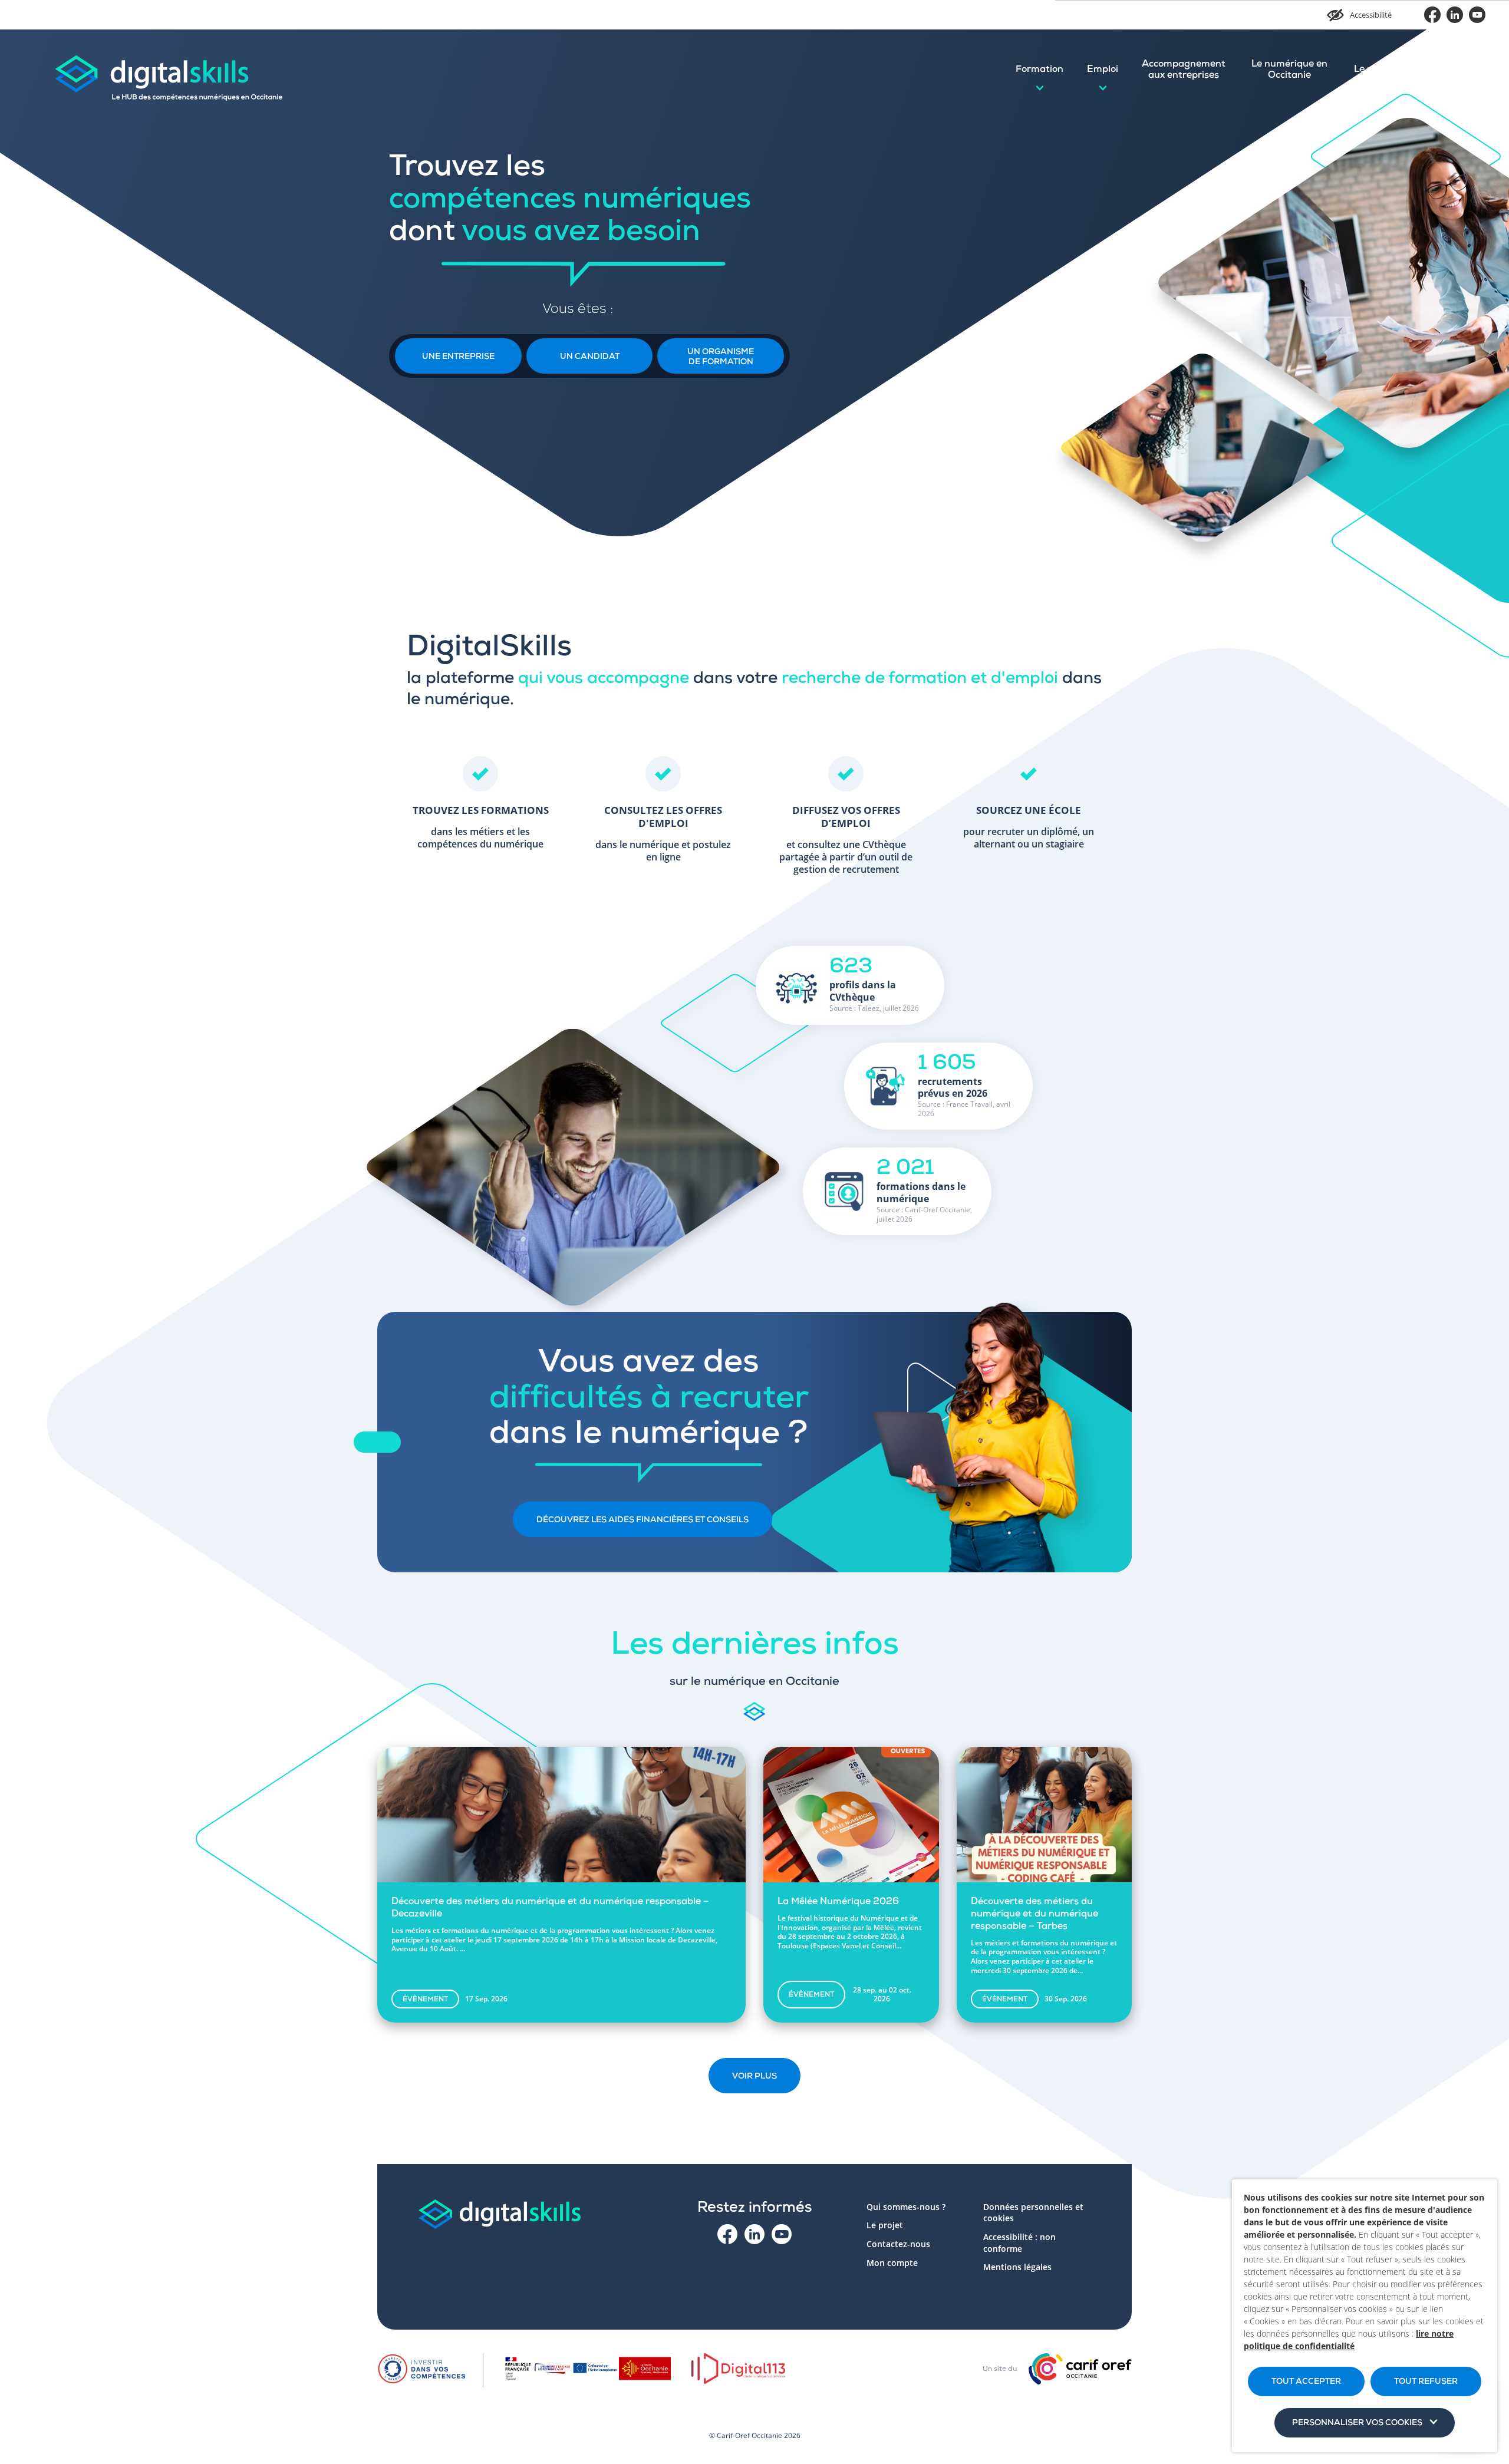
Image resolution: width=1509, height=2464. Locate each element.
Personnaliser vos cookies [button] (1357, 2423)
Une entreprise (458, 357)
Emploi (1103, 70)
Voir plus (754, 2077)
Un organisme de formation (721, 357)
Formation (1040, 70)
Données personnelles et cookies (1033, 2213)
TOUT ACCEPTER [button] (1306, 2382)
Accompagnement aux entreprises (1184, 70)
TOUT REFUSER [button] (1426, 2382)
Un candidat (590, 357)
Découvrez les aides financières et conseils (643, 1520)
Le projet (1374, 70)
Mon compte (1446, 70)
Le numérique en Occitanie (1289, 70)
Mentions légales (1017, 2267)
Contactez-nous (898, 2244)
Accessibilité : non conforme (1019, 2243)
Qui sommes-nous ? (906, 2207)
